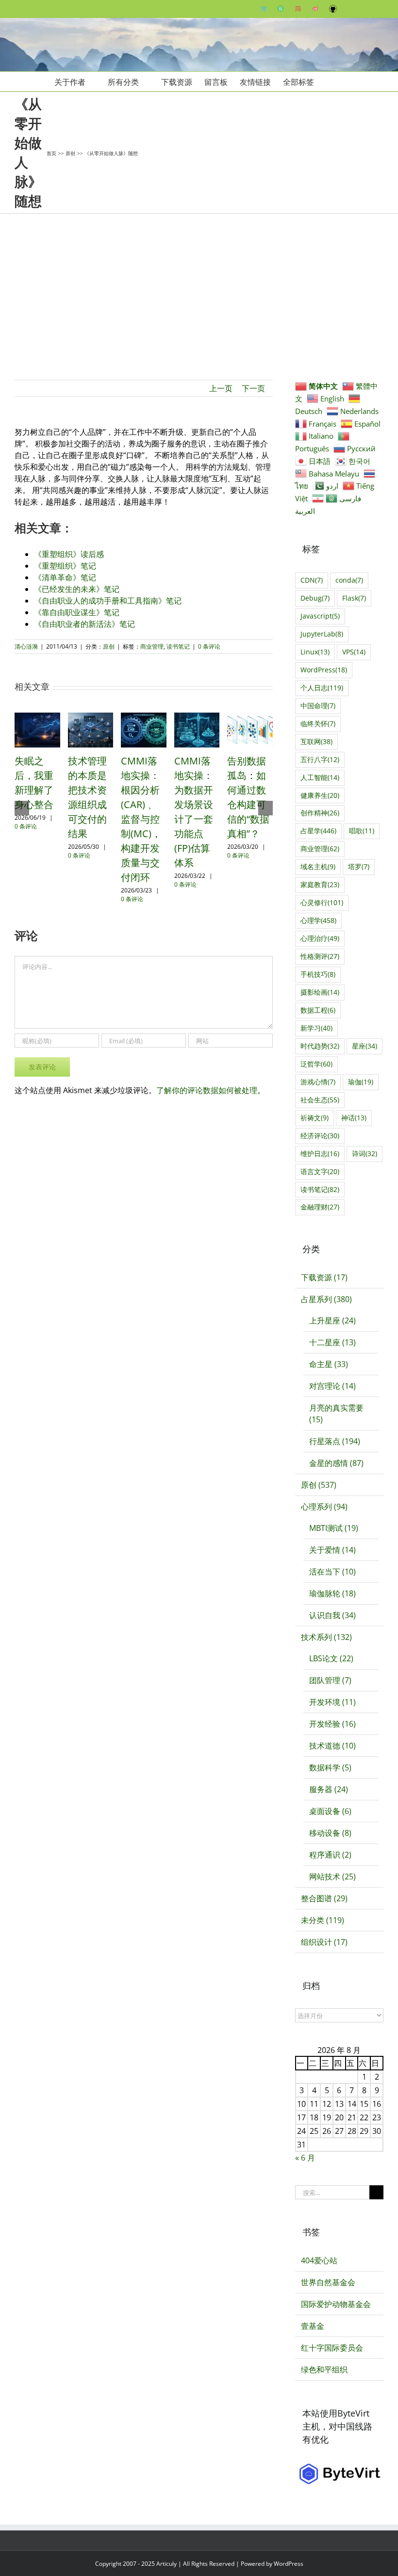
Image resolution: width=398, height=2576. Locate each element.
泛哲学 (316, 1064)
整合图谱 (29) (324, 1898)
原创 (109, 646)
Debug (315, 598)
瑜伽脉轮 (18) (332, 1593)
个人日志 (322, 688)
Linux (315, 652)
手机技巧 (318, 974)
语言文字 (320, 1171)
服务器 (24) (329, 1789)
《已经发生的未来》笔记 (77, 589)
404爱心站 (319, 2260)
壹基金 (313, 2326)
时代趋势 (320, 1046)
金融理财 (320, 1207)
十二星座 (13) (332, 1342)
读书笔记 (178, 646)
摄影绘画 (320, 992)
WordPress (324, 670)
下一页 (253, 388)
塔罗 (359, 867)
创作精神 (320, 813)
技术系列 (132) (326, 1637)
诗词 (365, 1153)
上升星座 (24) (332, 1320)
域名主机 (318, 867)
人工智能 (320, 777)
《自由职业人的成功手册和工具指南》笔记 (108, 601)
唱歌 (362, 831)
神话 (354, 1118)
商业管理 (152, 646)
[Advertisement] (199, 286)
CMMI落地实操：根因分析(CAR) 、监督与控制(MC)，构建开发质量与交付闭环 (141, 819)
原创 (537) (319, 1485)
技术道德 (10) (332, 1746)
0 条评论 (209, 646)
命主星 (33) (329, 1364)
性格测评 (320, 956)
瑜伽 (361, 1082)
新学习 (316, 1028)
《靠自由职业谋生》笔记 (77, 612)
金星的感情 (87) (336, 1463)
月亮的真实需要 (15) (336, 1414)
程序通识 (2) (330, 1855)
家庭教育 (320, 884)
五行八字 (320, 759)
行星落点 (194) (335, 1441)
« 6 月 (305, 2158)
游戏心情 (318, 1082)
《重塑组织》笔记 (65, 566)
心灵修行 (322, 902)
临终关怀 (318, 724)
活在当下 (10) (332, 1572)
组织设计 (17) (324, 1942)
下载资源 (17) (324, 1277)
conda (349, 580)
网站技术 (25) (332, 1876)
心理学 (318, 920)
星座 (365, 1046)
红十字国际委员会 (332, 2348)
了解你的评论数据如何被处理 (207, 1090)
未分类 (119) (323, 1920)
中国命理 (318, 706)
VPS (354, 652)
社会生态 (320, 1100)
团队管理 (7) (330, 1680)
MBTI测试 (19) (334, 1528)
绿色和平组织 (324, 2369)
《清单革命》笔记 (65, 577)
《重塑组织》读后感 (69, 554)
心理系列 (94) (324, 1507)
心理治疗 (320, 938)
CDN (312, 580)
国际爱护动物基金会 (336, 2304)
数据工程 (318, 1010)
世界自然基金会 (328, 2282)
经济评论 (320, 1136)
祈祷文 (315, 1118)
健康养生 (320, 795)
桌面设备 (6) (330, 1811)
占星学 (318, 831)
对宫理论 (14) (332, 1386)
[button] (329, 81)
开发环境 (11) (332, 1702)
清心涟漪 (26, 646)
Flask (354, 598)
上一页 (221, 388)
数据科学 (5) (330, 1767)
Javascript (320, 616)
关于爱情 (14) (332, 1550)
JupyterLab (322, 634)
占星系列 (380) (326, 1299)
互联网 (316, 741)
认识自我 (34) (332, 1615)
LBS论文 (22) (331, 1658)
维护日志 (320, 1153)
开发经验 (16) (332, 1724)
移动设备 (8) (330, 1833)
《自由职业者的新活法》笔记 (84, 624)
